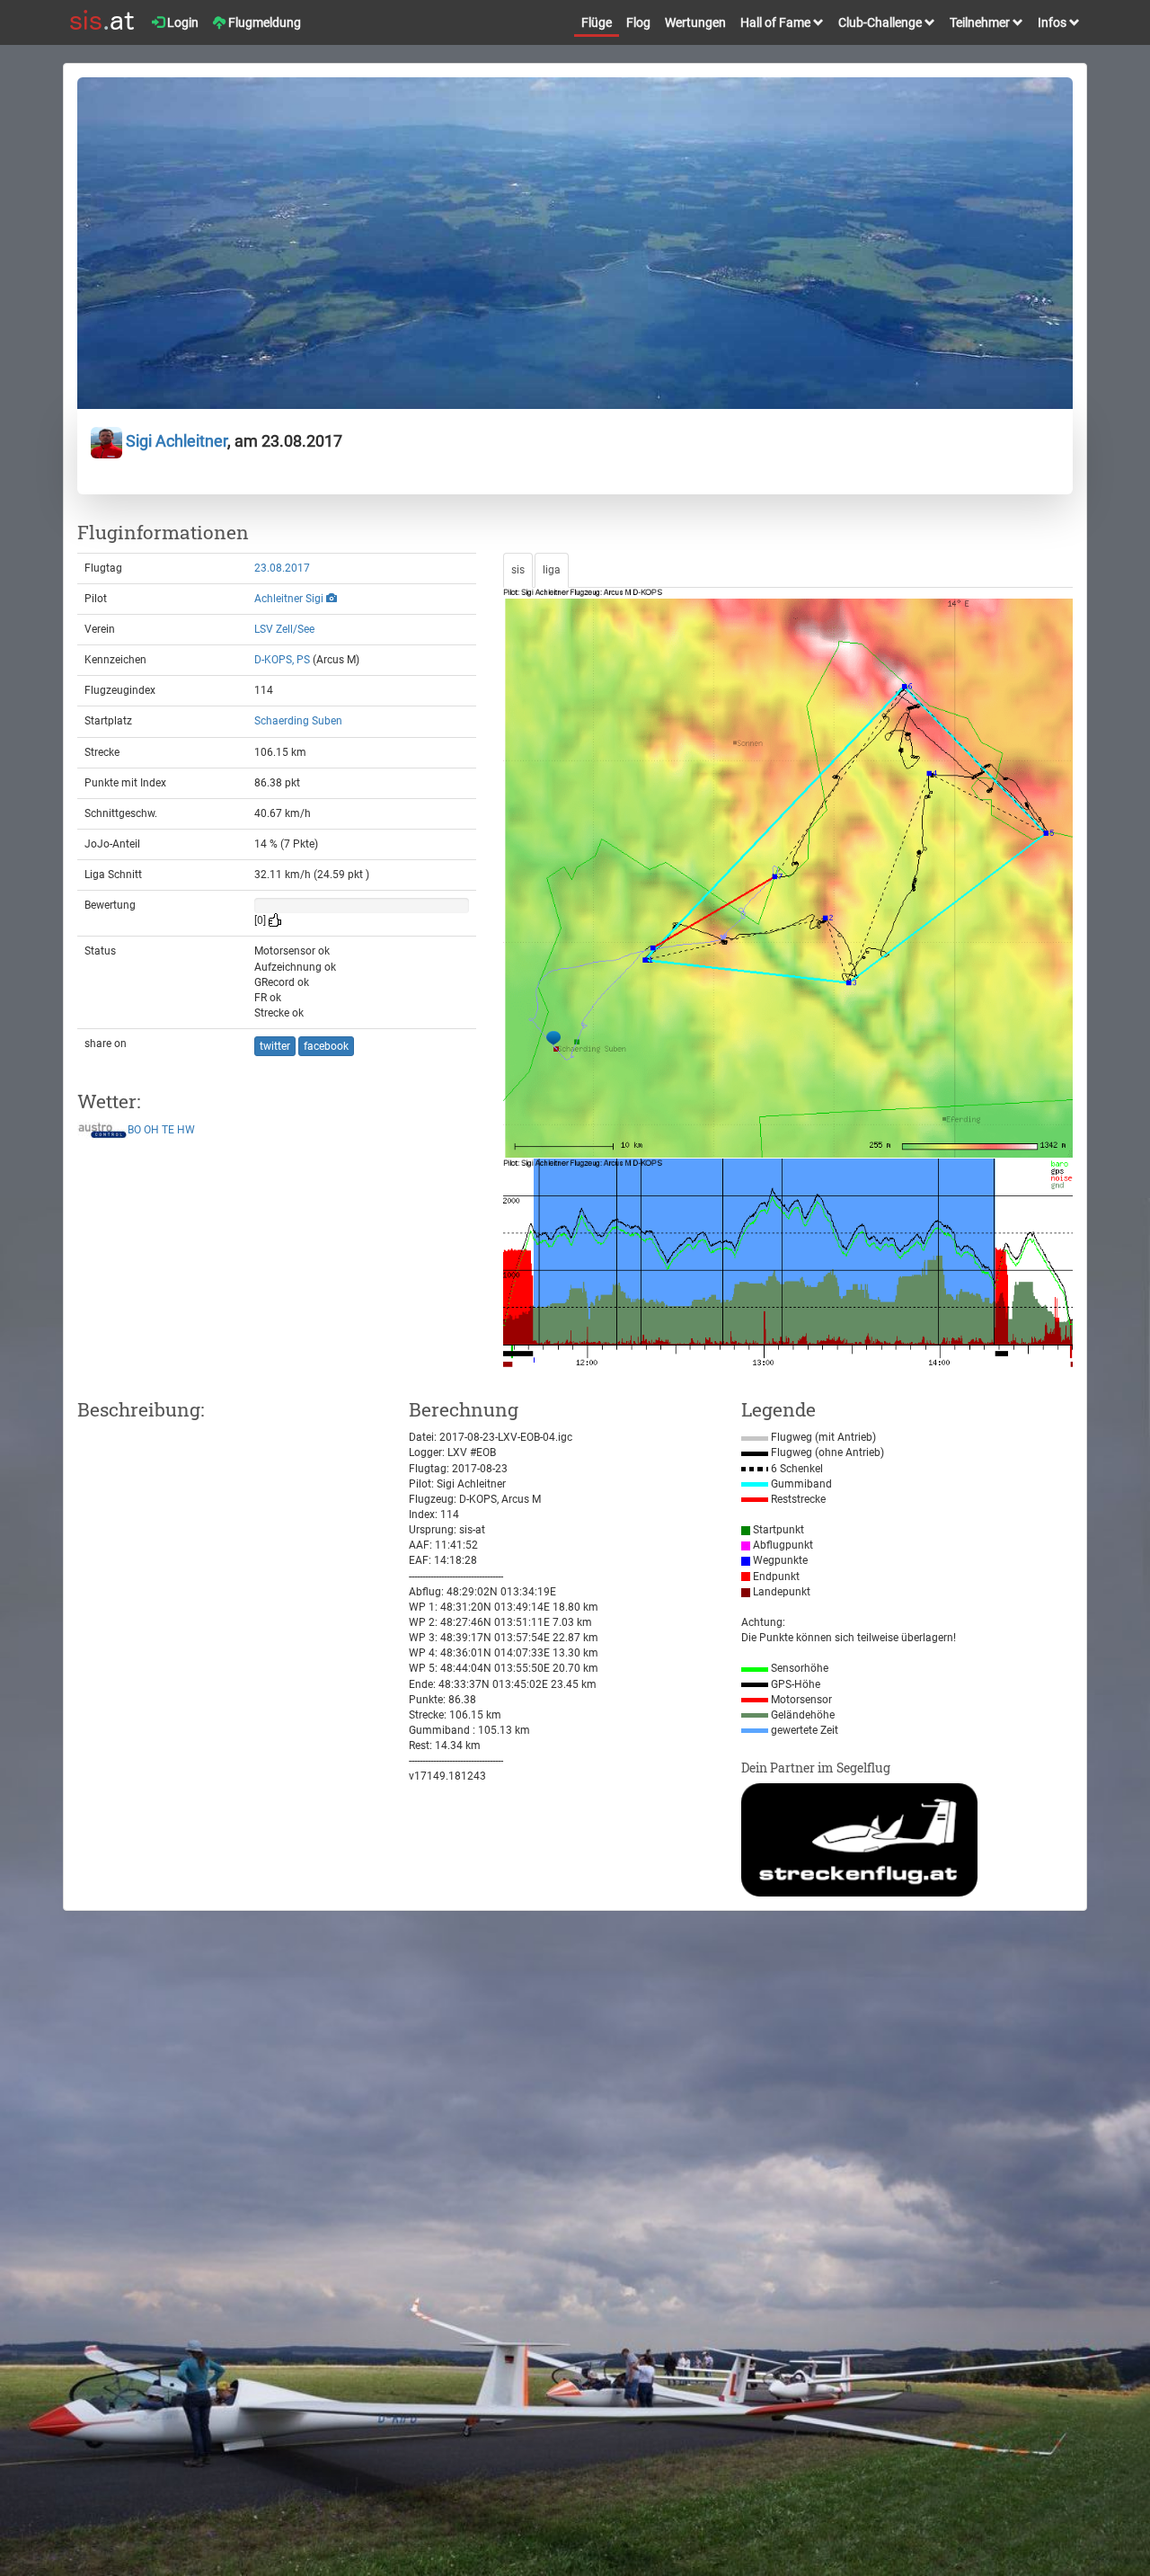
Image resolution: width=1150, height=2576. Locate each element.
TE (168, 1130)
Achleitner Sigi (289, 599)
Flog (638, 22)
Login (181, 22)
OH (151, 1130)
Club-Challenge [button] (881, 22)
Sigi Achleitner (175, 441)
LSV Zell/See (284, 629)
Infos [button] (1053, 22)
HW (186, 1130)
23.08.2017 (282, 568)
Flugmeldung (263, 22)
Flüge (597, 22)
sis (518, 570)
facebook (326, 1046)
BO (134, 1130)
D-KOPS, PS (282, 660)
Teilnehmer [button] (981, 22)
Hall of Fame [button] (777, 22)
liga (552, 570)
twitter (275, 1046)
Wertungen (695, 22)
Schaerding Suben (298, 721)
